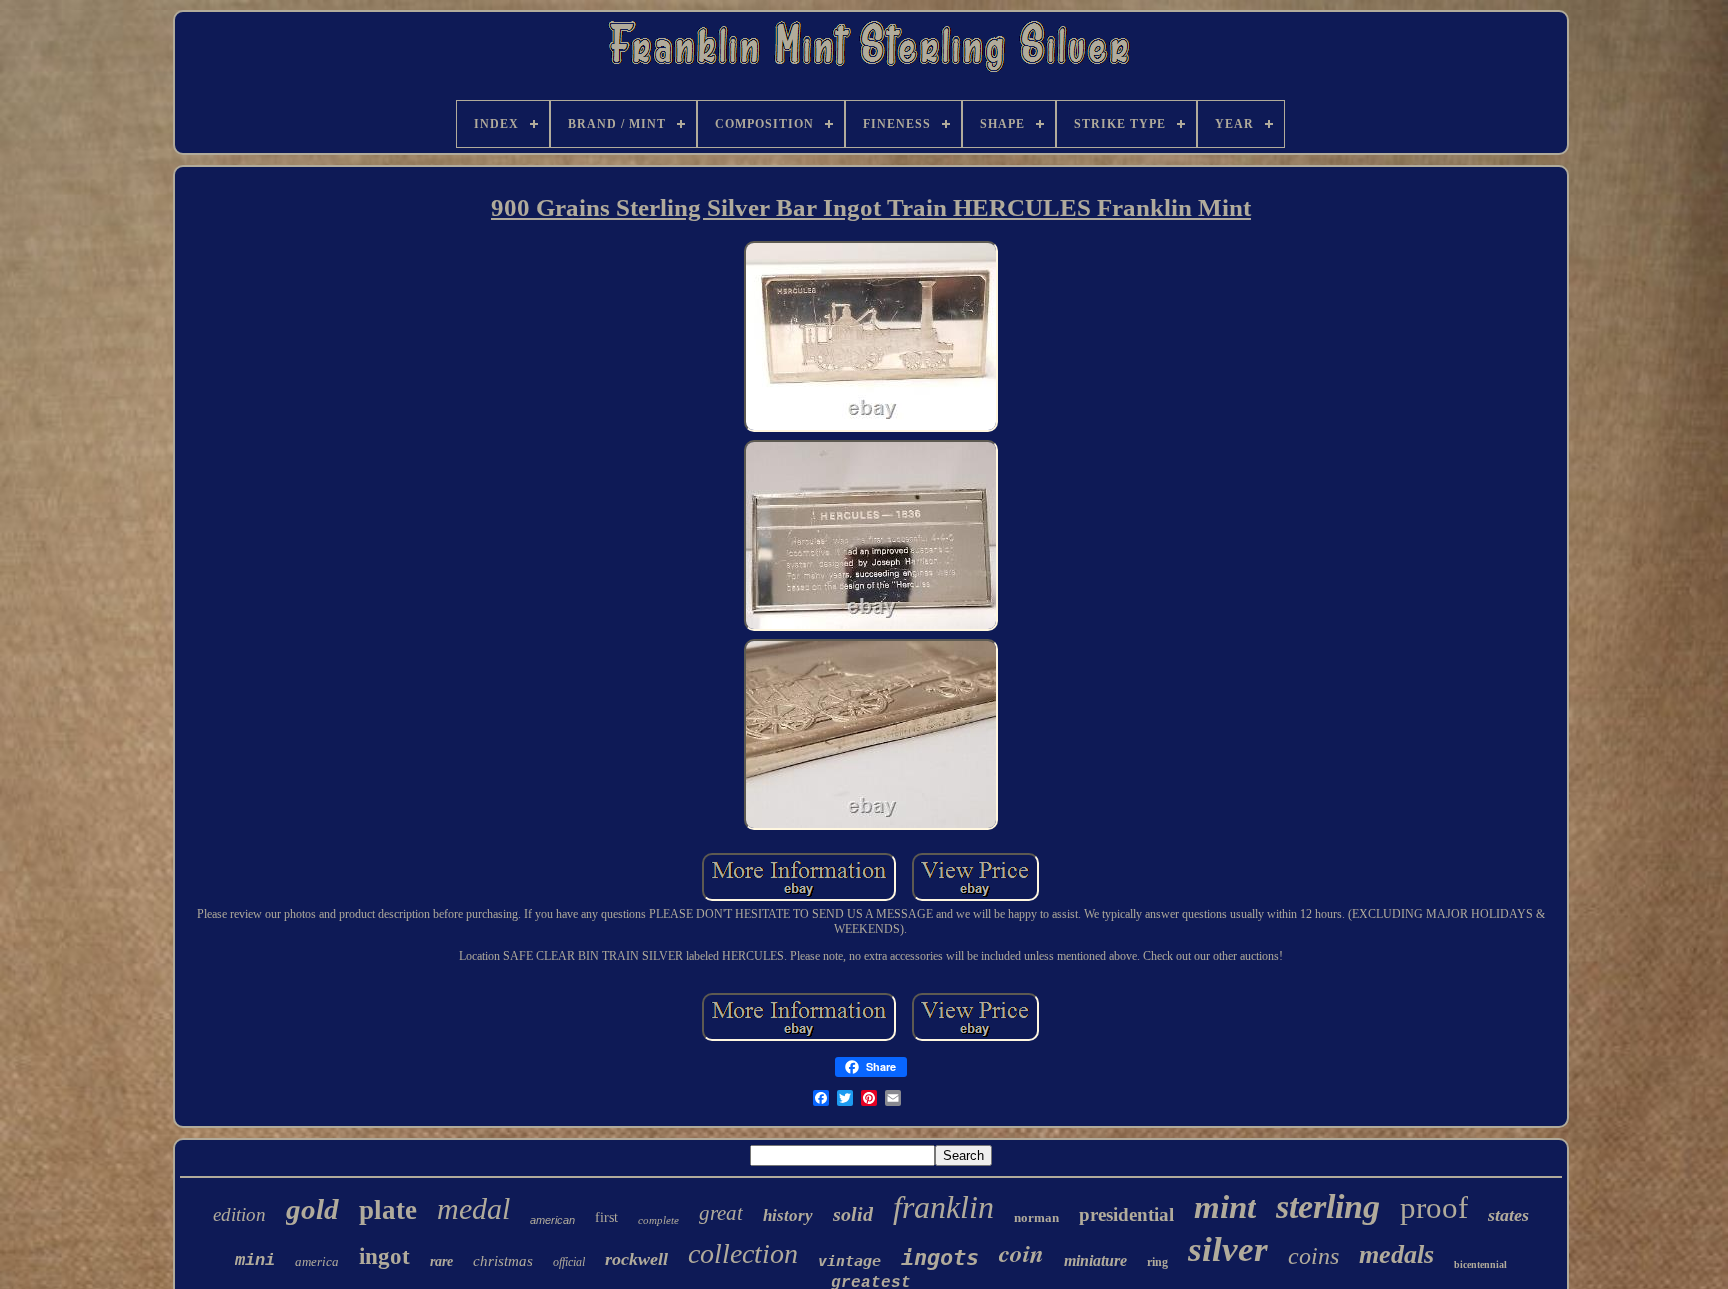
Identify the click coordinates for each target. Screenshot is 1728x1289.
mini (255, 1260)
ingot (384, 1256)
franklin (943, 1207)
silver (1228, 1249)
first (606, 1217)
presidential (1126, 1214)
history (788, 1215)
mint (1225, 1207)
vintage (849, 1261)
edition (239, 1214)
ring (1157, 1262)
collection (743, 1253)
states (1508, 1215)
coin (1021, 1252)
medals (1396, 1254)
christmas (503, 1261)
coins (1313, 1256)
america (317, 1261)
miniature (1095, 1260)
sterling (1328, 1206)
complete (658, 1220)
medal (473, 1208)
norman (1036, 1217)
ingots (940, 1257)
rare (441, 1261)
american (552, 1220)
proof (1434, 1207)
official (569, 1262)
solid (853, 1214)
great (721, 1213)
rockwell (636, 1259)
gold (312, 1209)
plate (388, 1210)
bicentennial (1480, 1264)
